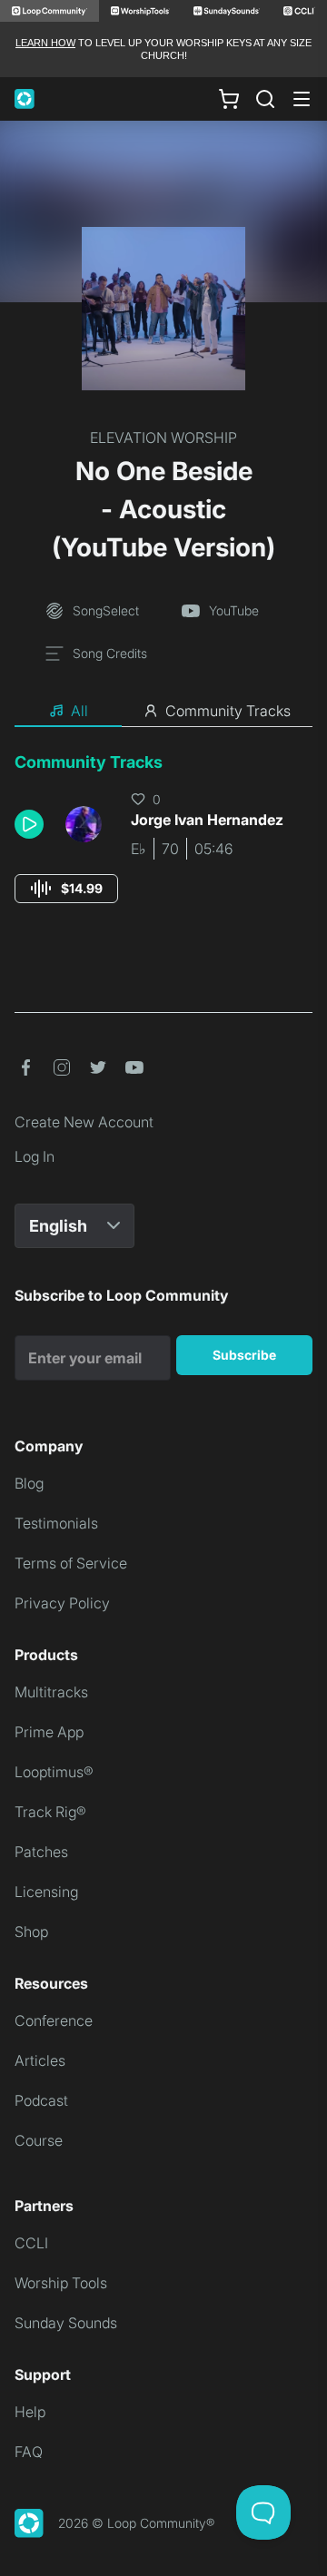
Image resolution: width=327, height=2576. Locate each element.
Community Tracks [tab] (228, 711)
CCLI (31, 2243)
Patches (41, 1852)
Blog (29, 1483)
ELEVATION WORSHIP (163, 438)
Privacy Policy (62, 1603)
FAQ (29, 2452)
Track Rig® (50, 1812)
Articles (40, 2060)
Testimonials (56, 1523)
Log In (35, 1156)
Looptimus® (54, 1772)
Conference (54, 2020)
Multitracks (51, 1692)
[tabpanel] (163, 845)
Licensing (46, 1892)
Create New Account (84, 1122)
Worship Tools (61, 2283)
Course (39, 2140)
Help (30, 2412)
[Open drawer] (302, 99)
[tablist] (163, 712)
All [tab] (79, 711)
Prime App (49, 1732)
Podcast (41, 2100)
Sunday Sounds (66, 2323)
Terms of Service (71, 1563)
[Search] (265, 99)
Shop (31, 1932)
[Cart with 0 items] (229, 98)
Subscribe (244, 1355)
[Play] (29, 824)
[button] (33, 824)
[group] (66, 889)
